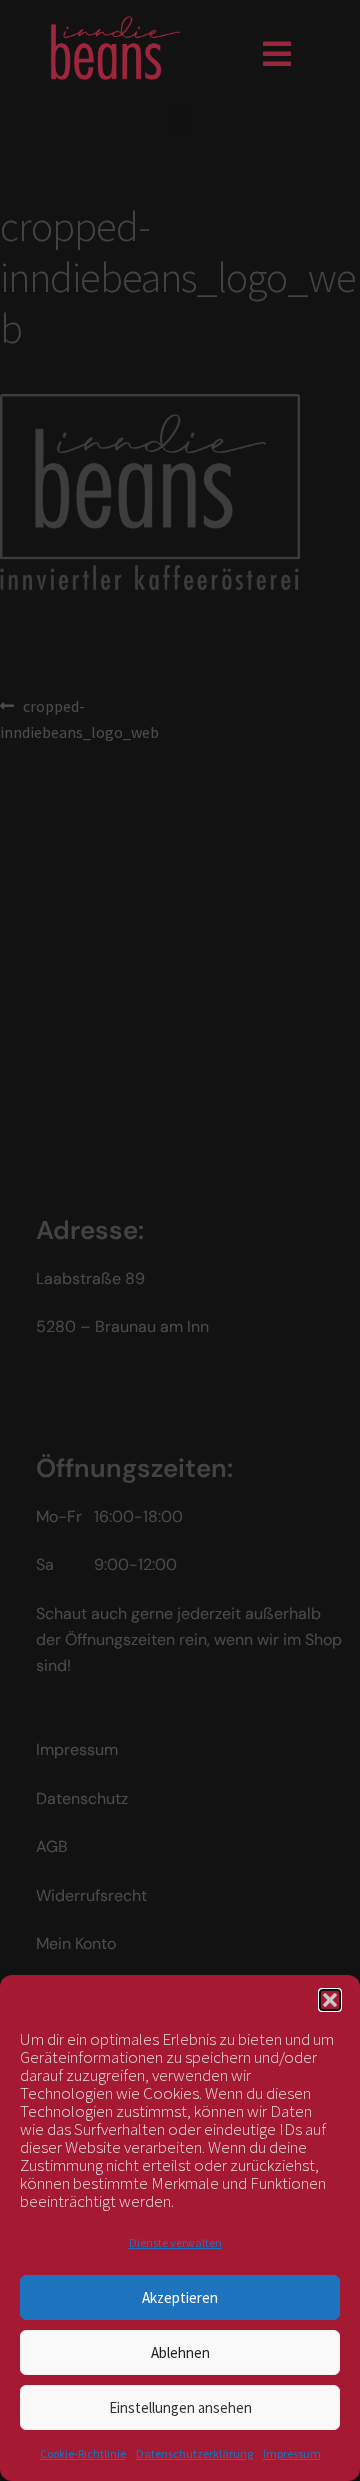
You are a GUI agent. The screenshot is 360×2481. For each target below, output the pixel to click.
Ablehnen (180, 2352)
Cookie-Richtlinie (83, 2453)
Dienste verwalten (175, 2242)
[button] (330, 2000)
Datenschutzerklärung (194, 2453)
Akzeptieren (180, 2297)
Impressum (292, 2453)
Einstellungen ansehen (180, 2407)
